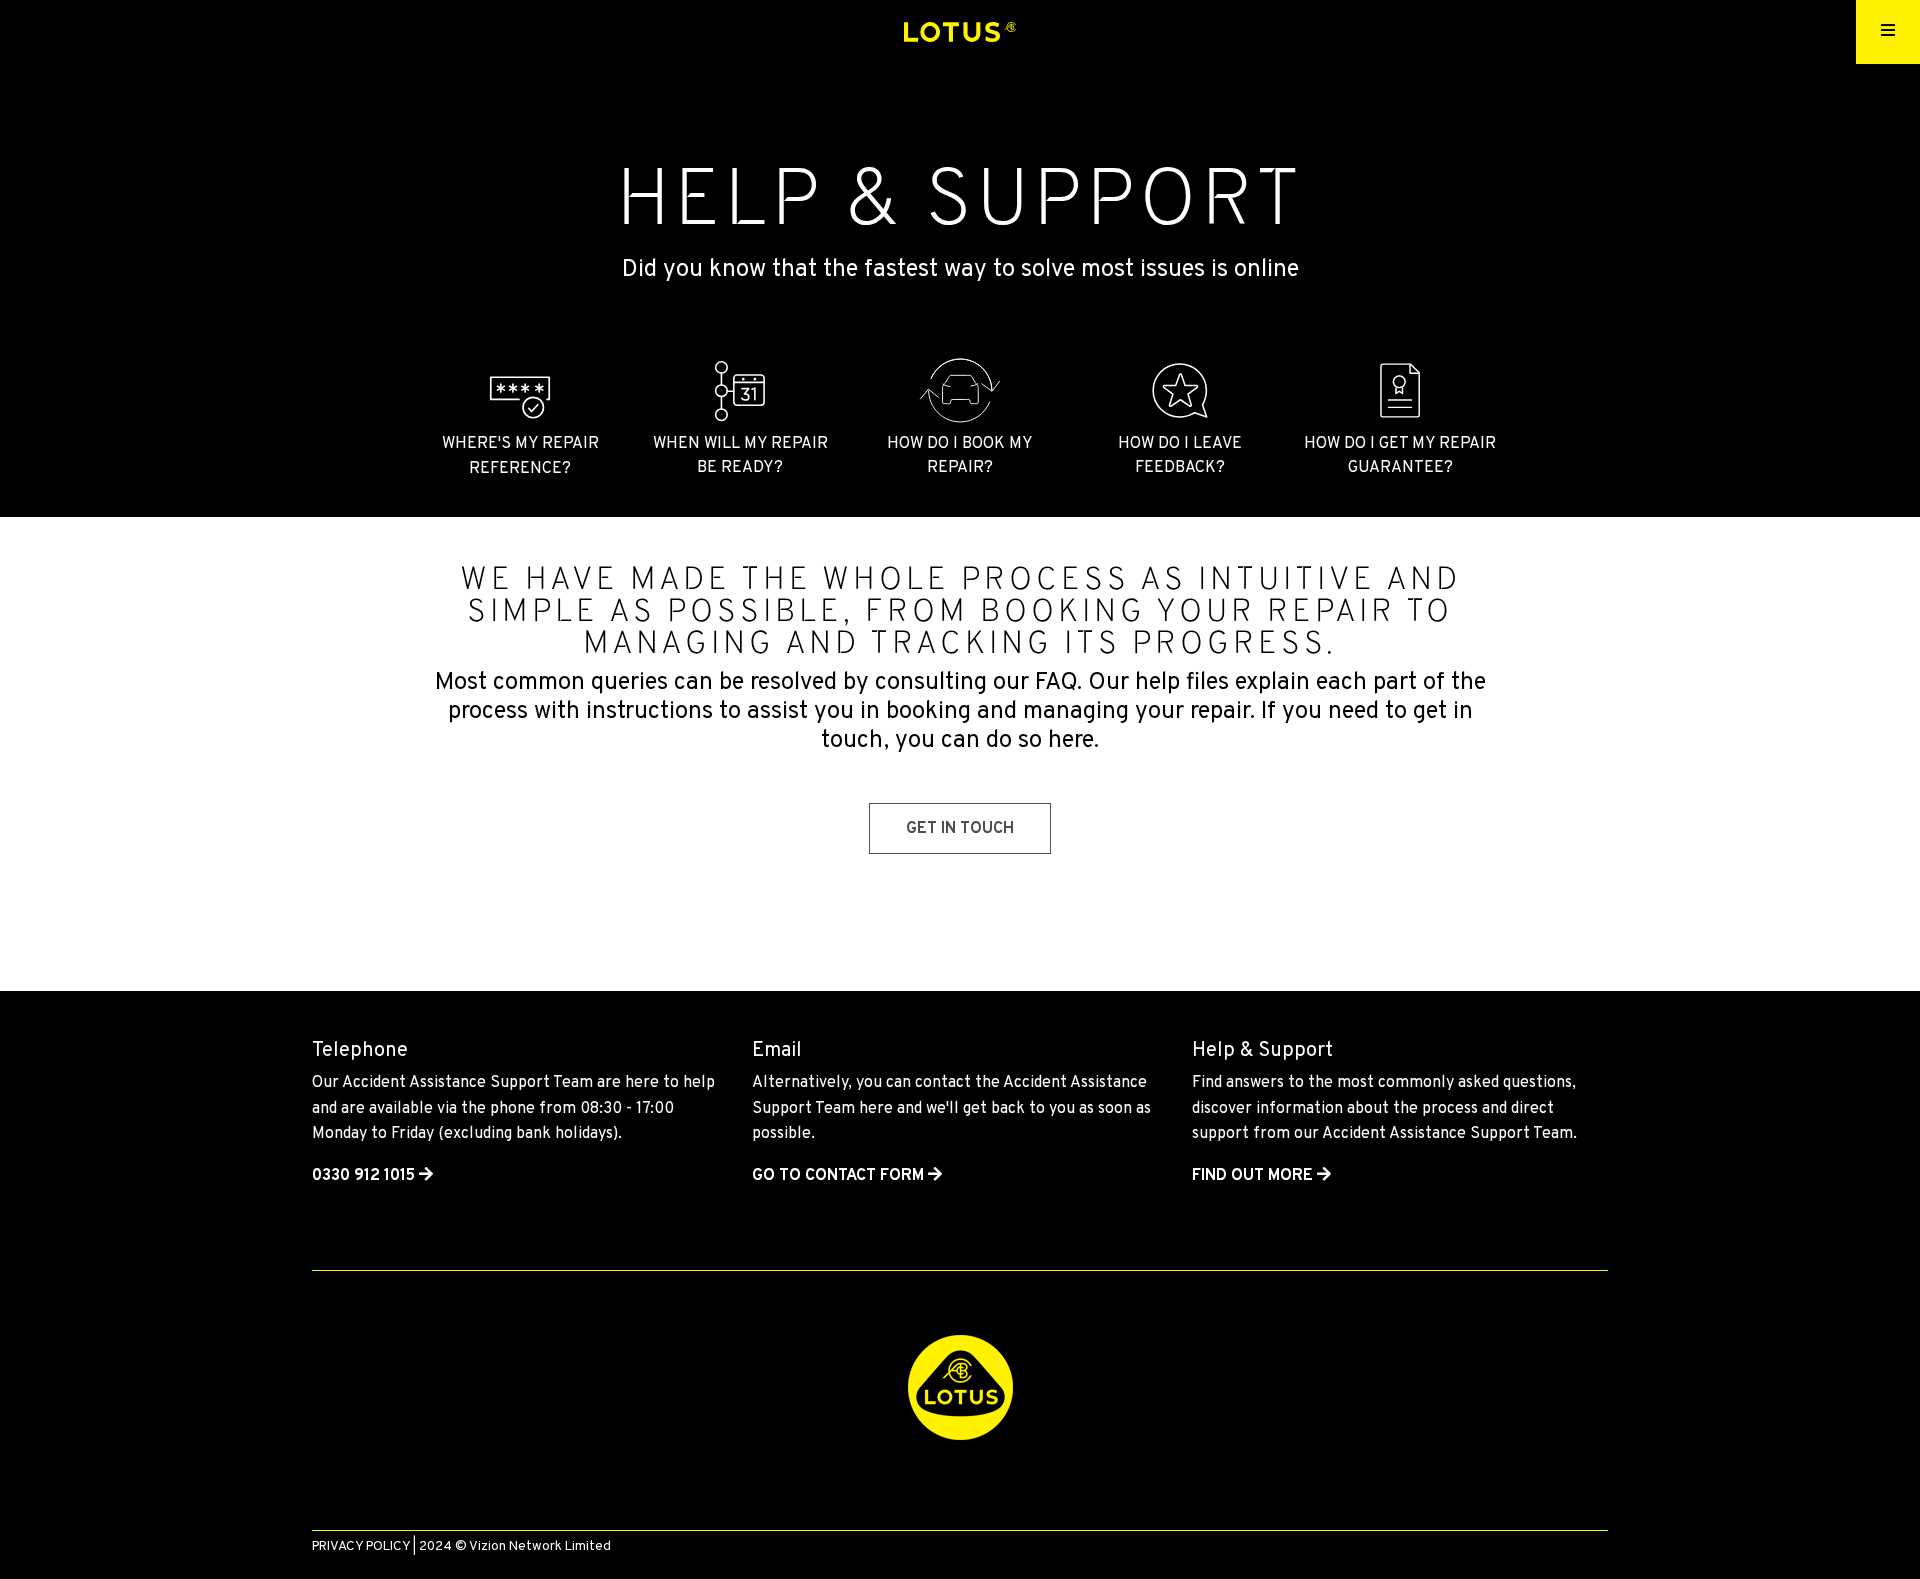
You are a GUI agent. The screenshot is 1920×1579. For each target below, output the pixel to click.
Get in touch (960, 829)
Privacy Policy (361, 1546)
